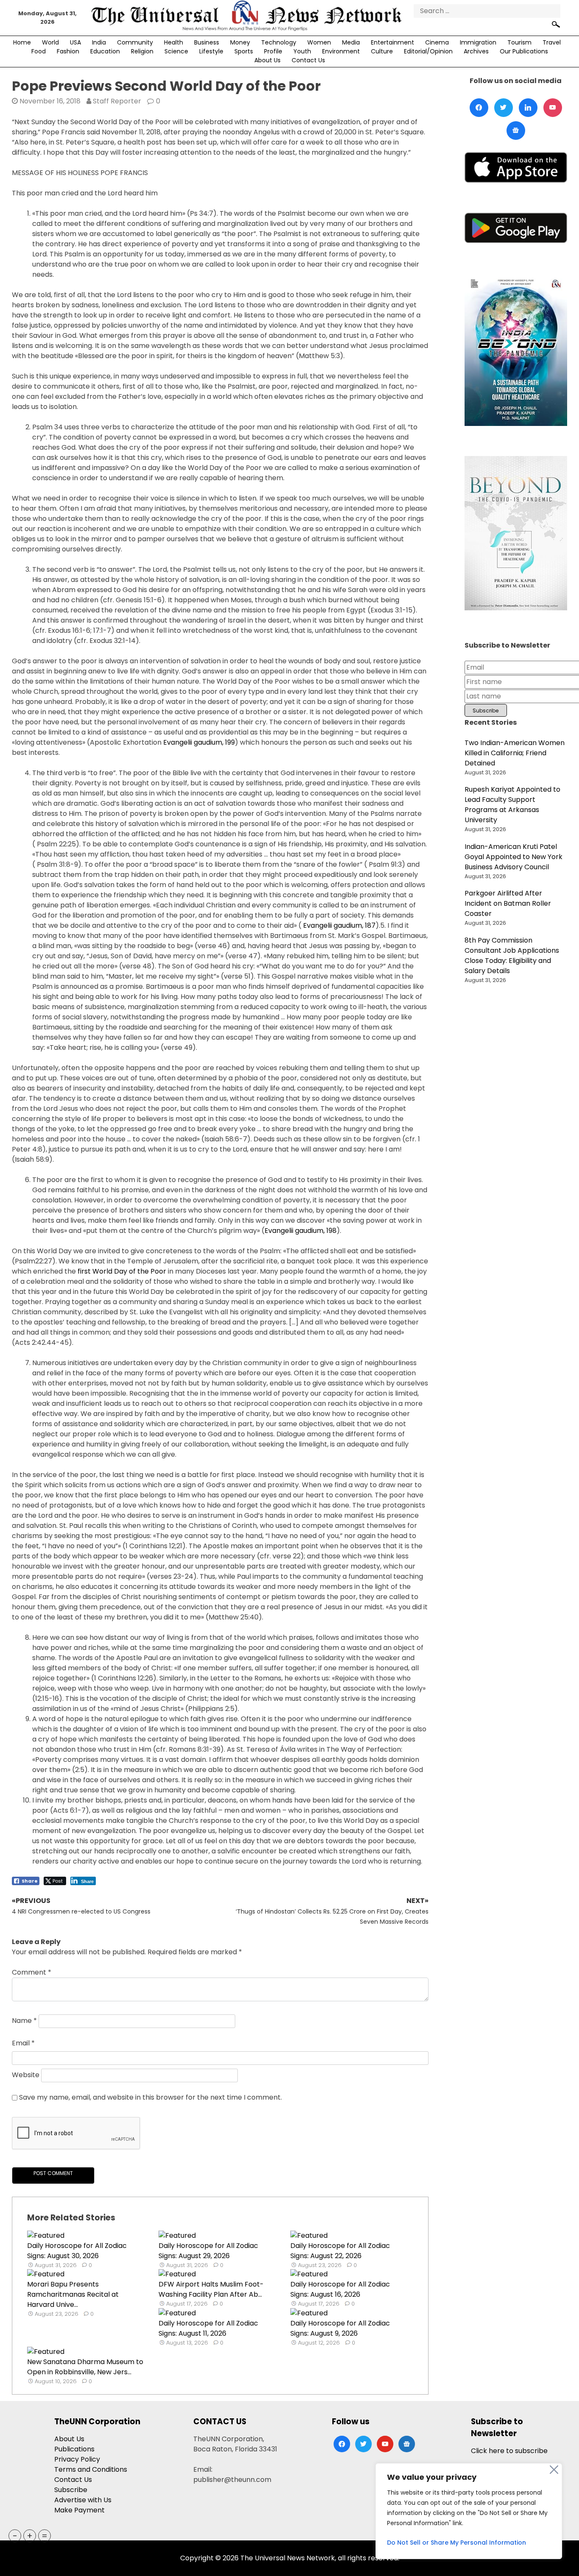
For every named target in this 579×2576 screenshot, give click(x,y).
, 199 (228, 742)
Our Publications (524, 51)
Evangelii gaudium (193, 742)
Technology (279, 42)
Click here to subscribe (509, 2451)
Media (351, 42)
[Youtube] (553, 108)
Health (174, 42)
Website (26, 2075)
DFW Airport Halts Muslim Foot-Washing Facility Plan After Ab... (211, 2289)
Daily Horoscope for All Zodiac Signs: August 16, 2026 (340, 2289)
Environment (341, 51)
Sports (244, 51)
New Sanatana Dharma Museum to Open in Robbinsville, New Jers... (85, 2367)
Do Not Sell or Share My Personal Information (457, 2543)
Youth (302, 51)
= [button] (45, 2536)
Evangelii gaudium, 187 (339, 925)
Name (24, 2021)
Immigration (478, 42)
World (50, 42)
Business (207, 42)
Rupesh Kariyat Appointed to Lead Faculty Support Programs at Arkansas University (512, 805)
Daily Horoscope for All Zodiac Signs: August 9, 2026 (340, 2328)
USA (75, 42)
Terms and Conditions (91, 2469)
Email (23, 2043)
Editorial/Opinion (428, 51)
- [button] (15, 2536)
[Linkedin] (528, 108)
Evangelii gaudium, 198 (301, 1231)
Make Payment (79, 2510)
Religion (142, 51)
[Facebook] (479, 108)
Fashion (68, 51)
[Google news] (516, 131)
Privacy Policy (77, 2459)
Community (135, 42)
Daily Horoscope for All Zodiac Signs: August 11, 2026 (208, 2328)
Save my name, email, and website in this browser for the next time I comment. (150, 2097)
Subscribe (71, 2490)
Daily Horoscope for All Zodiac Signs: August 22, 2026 (340, 2251)
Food (39, 51)
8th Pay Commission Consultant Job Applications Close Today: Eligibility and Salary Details (512, 956)
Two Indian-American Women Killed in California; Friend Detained (515, 753)
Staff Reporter (117, 101)
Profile (273, 51)
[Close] (554, 2470)
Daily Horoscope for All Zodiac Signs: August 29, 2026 (208, 2251)
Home (22, 42)
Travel (552, 42)
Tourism (519, 42)
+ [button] (30, 2536)
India (99, 42)
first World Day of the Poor (122, 1271)
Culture (382, 51)
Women (319, 42)
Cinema (437, 42)
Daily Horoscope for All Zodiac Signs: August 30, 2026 (77, 2251)
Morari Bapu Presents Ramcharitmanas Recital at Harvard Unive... (73, 2294)
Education (105, 51)
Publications (74, 2449)
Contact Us (308, 60)
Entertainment (392, 42)
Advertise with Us (83, 2500)
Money (240, 42)
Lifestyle (211, 51)
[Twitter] (504, 108)
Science (176, 51)
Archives (476, 51)
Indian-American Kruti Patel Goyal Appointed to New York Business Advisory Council (514, 857)
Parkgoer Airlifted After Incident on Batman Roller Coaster (508, 903)
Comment (32, 1972)
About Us (267, 60)
